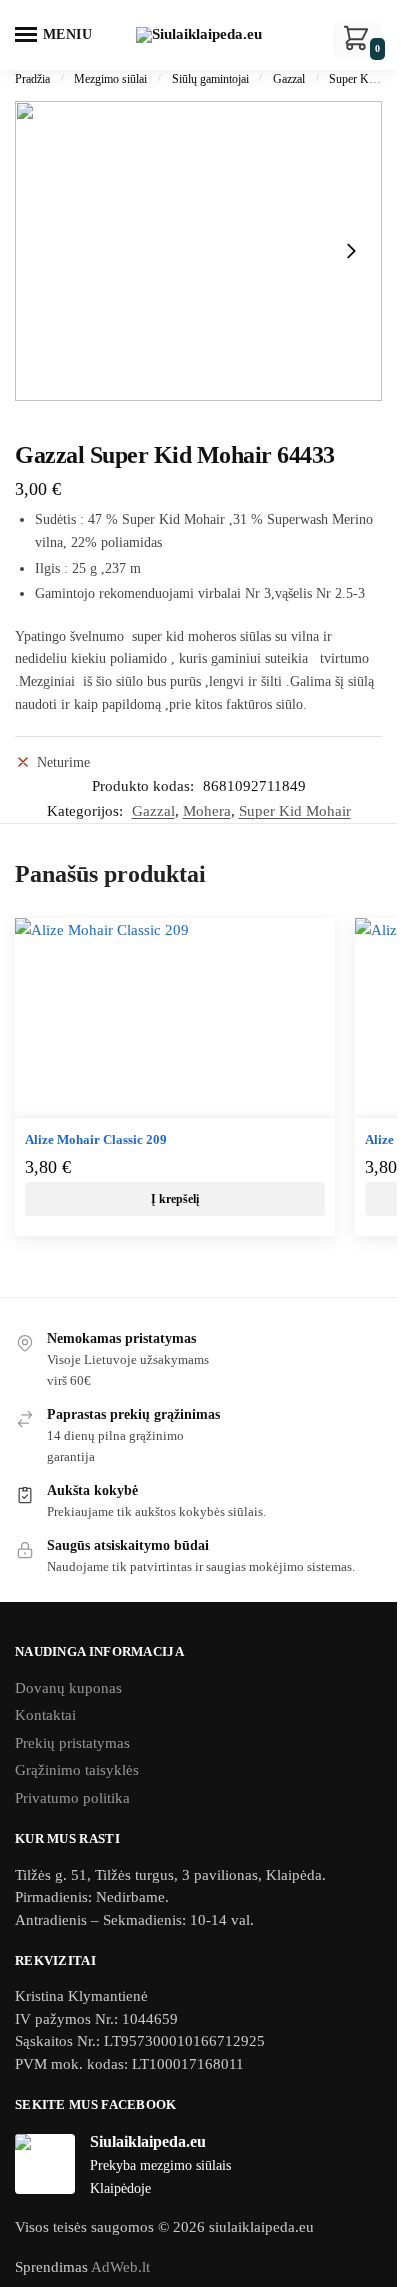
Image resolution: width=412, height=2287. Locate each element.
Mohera (207, 811)
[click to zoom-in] (198, 251)
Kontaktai (45, 1715)
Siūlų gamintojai (210, 79)
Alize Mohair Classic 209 (96, 1139)
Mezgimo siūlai (110, 79)
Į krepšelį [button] (175, 1199)
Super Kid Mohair (295, 811)
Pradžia (32, 79)
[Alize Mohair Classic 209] (175, 1018)
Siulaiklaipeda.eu (148, 2141)
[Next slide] (351, 251)
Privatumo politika (72, 1798)
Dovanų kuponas (68, 1688)
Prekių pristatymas (72, 1743)
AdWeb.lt (120, 2267)
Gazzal (289, 79)
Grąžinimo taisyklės (77, 1770)
